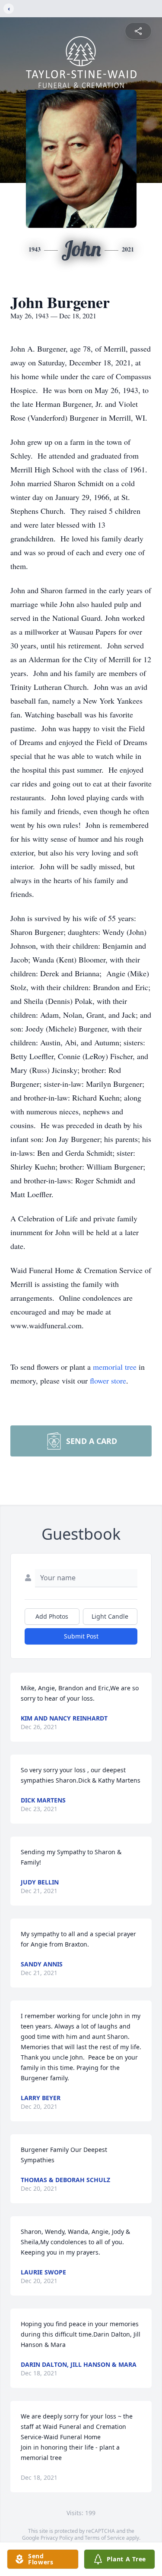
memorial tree (115, 1367)
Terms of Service (105, 2538)
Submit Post (81, 1636)
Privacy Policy (57, 2538)
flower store (108, 1381)
